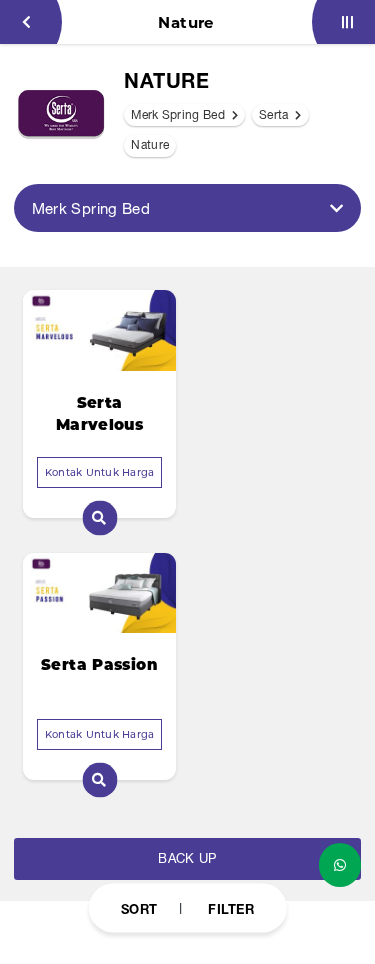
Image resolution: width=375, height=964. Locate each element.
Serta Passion (99, 664)
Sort (139, 908)
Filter (231, 908)
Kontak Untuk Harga (100, 472)
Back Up (187, 858)
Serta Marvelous (99, 414)
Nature (150, 145)
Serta (275, 115)
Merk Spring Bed (179, 115)
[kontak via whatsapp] (340, 865)
